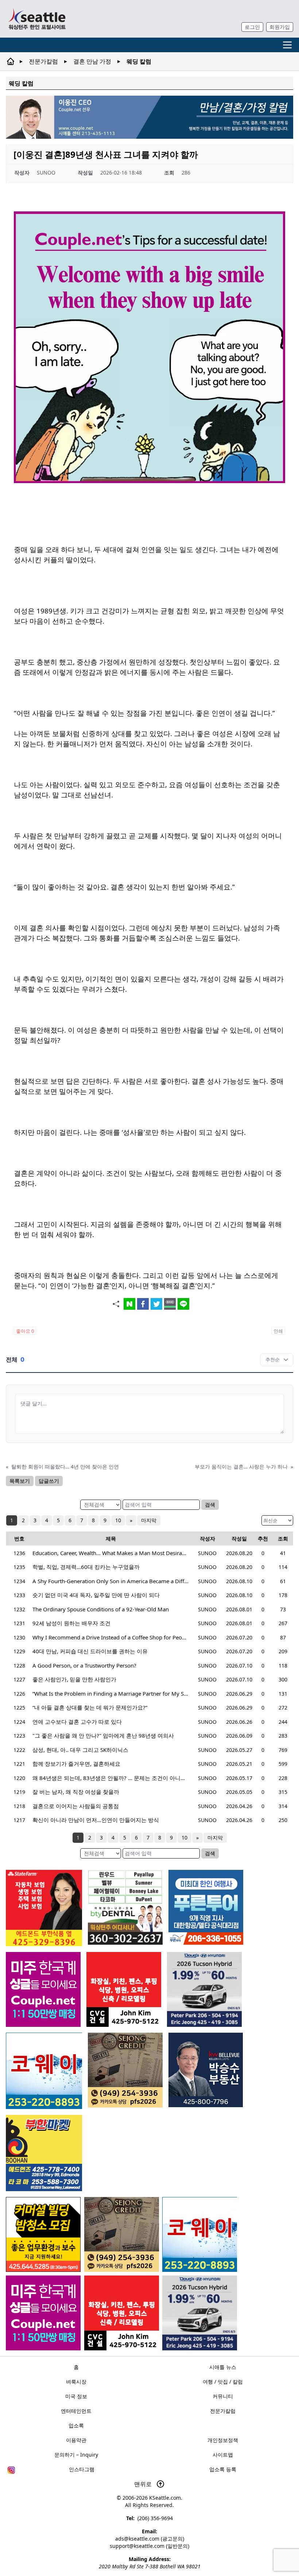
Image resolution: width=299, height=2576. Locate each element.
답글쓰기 (49, 1481)
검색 (210, 1505)
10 (118, 1520)
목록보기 (20, 1481)
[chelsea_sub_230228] (44, 1908)
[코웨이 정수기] (200, 2234)
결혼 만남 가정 (92, 61)
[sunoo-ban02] (43, 2313)
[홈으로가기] (37, 19)
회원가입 (280, 27)
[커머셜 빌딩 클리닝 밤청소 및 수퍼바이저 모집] (43, 2234)
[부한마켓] (44, 2153)
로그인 (252, 27)
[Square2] (125, 1907)
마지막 (149, 1520)
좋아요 (25, 1331)
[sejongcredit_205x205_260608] (122, 2234)
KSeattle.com (165, 2498)
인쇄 (278, 1331)
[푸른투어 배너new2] (206, 1907)
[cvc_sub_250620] (122, 2313)
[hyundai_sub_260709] (200, 2313)
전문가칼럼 (43, 61)
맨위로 (144, 2484)
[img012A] (206, 2070)
